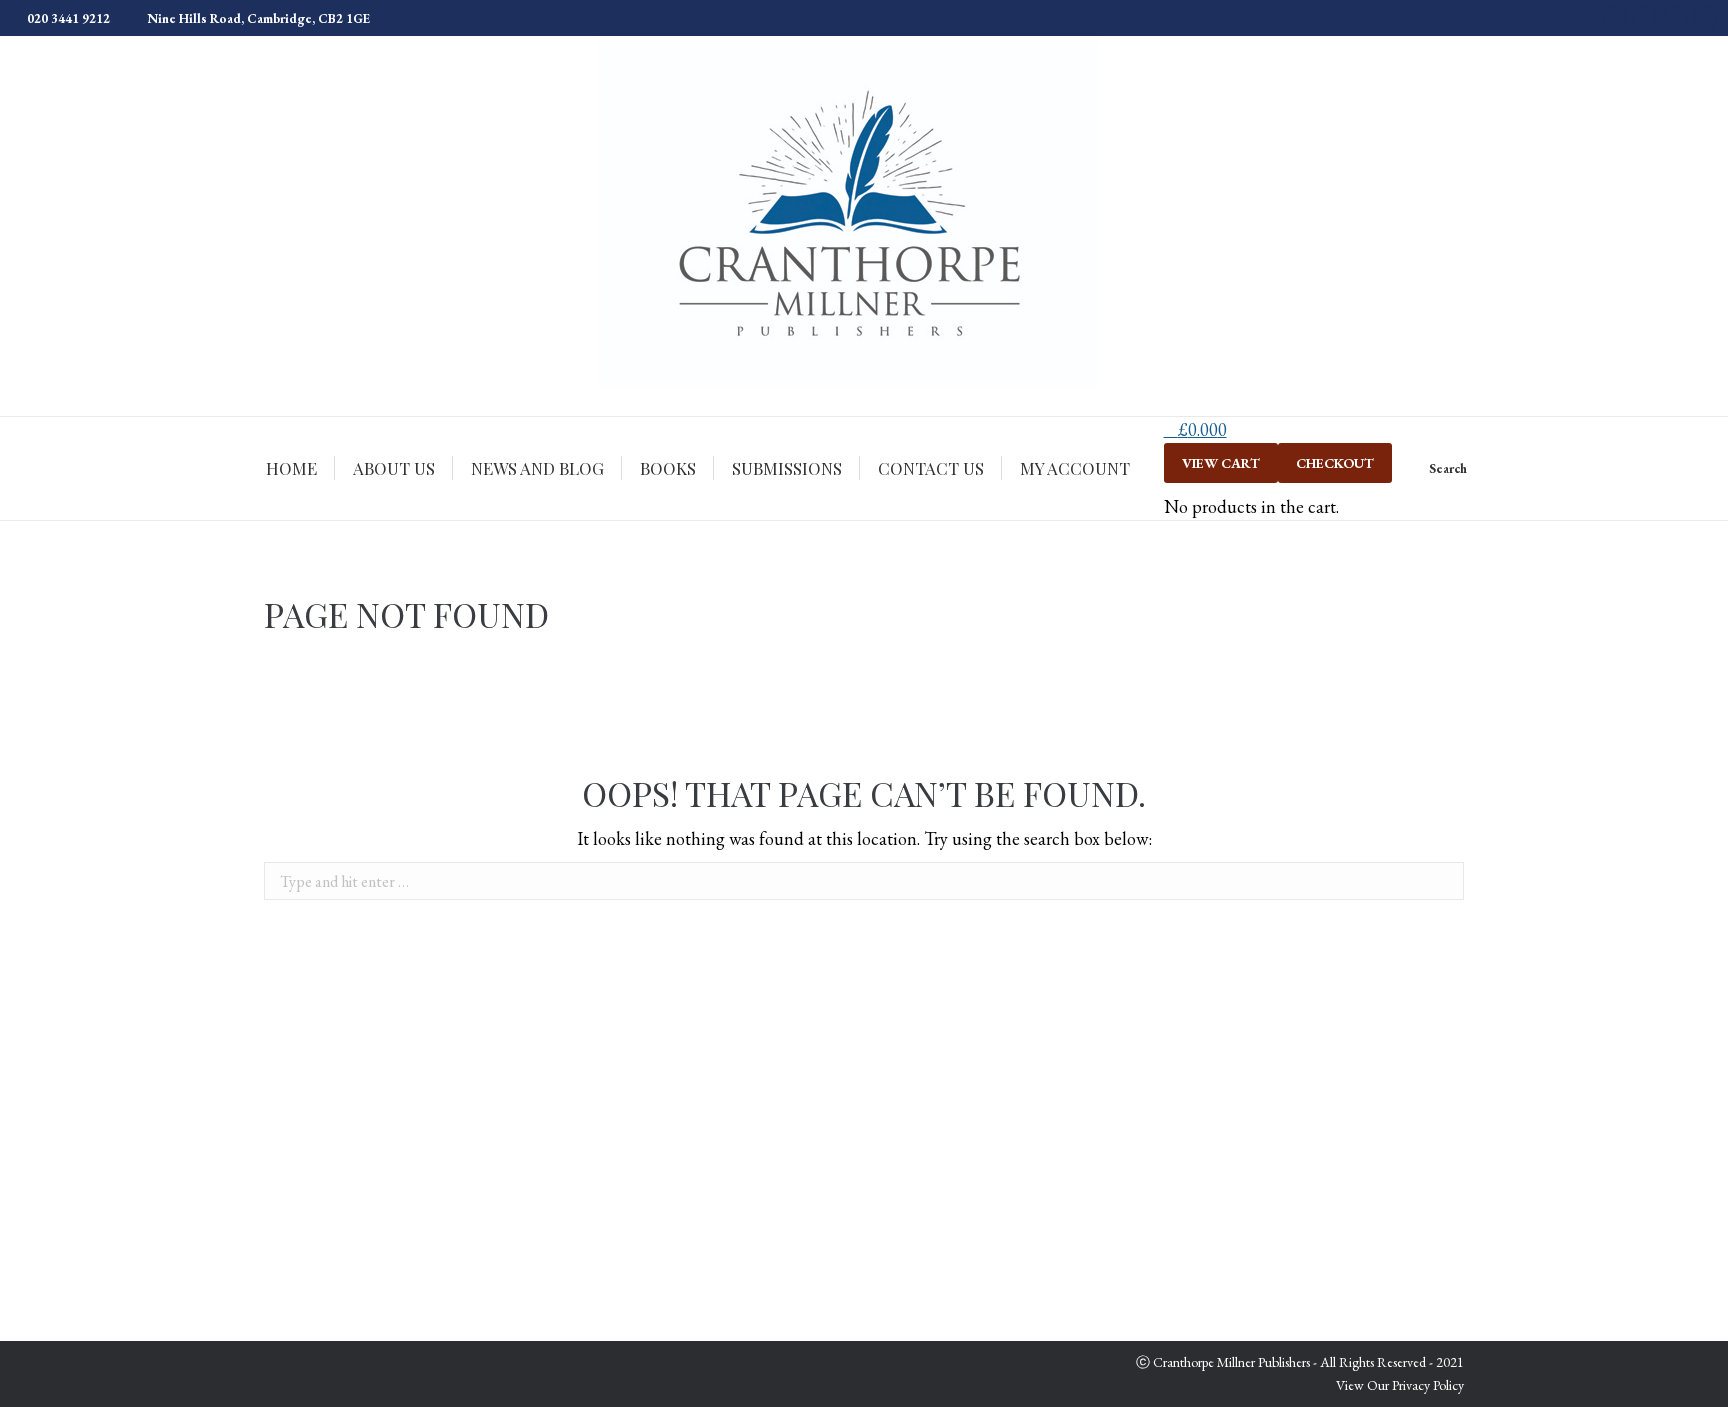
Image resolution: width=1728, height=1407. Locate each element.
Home (1382, 616)
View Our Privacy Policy (1400, 1385)
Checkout (1335, 463)
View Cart (1221, 463)
